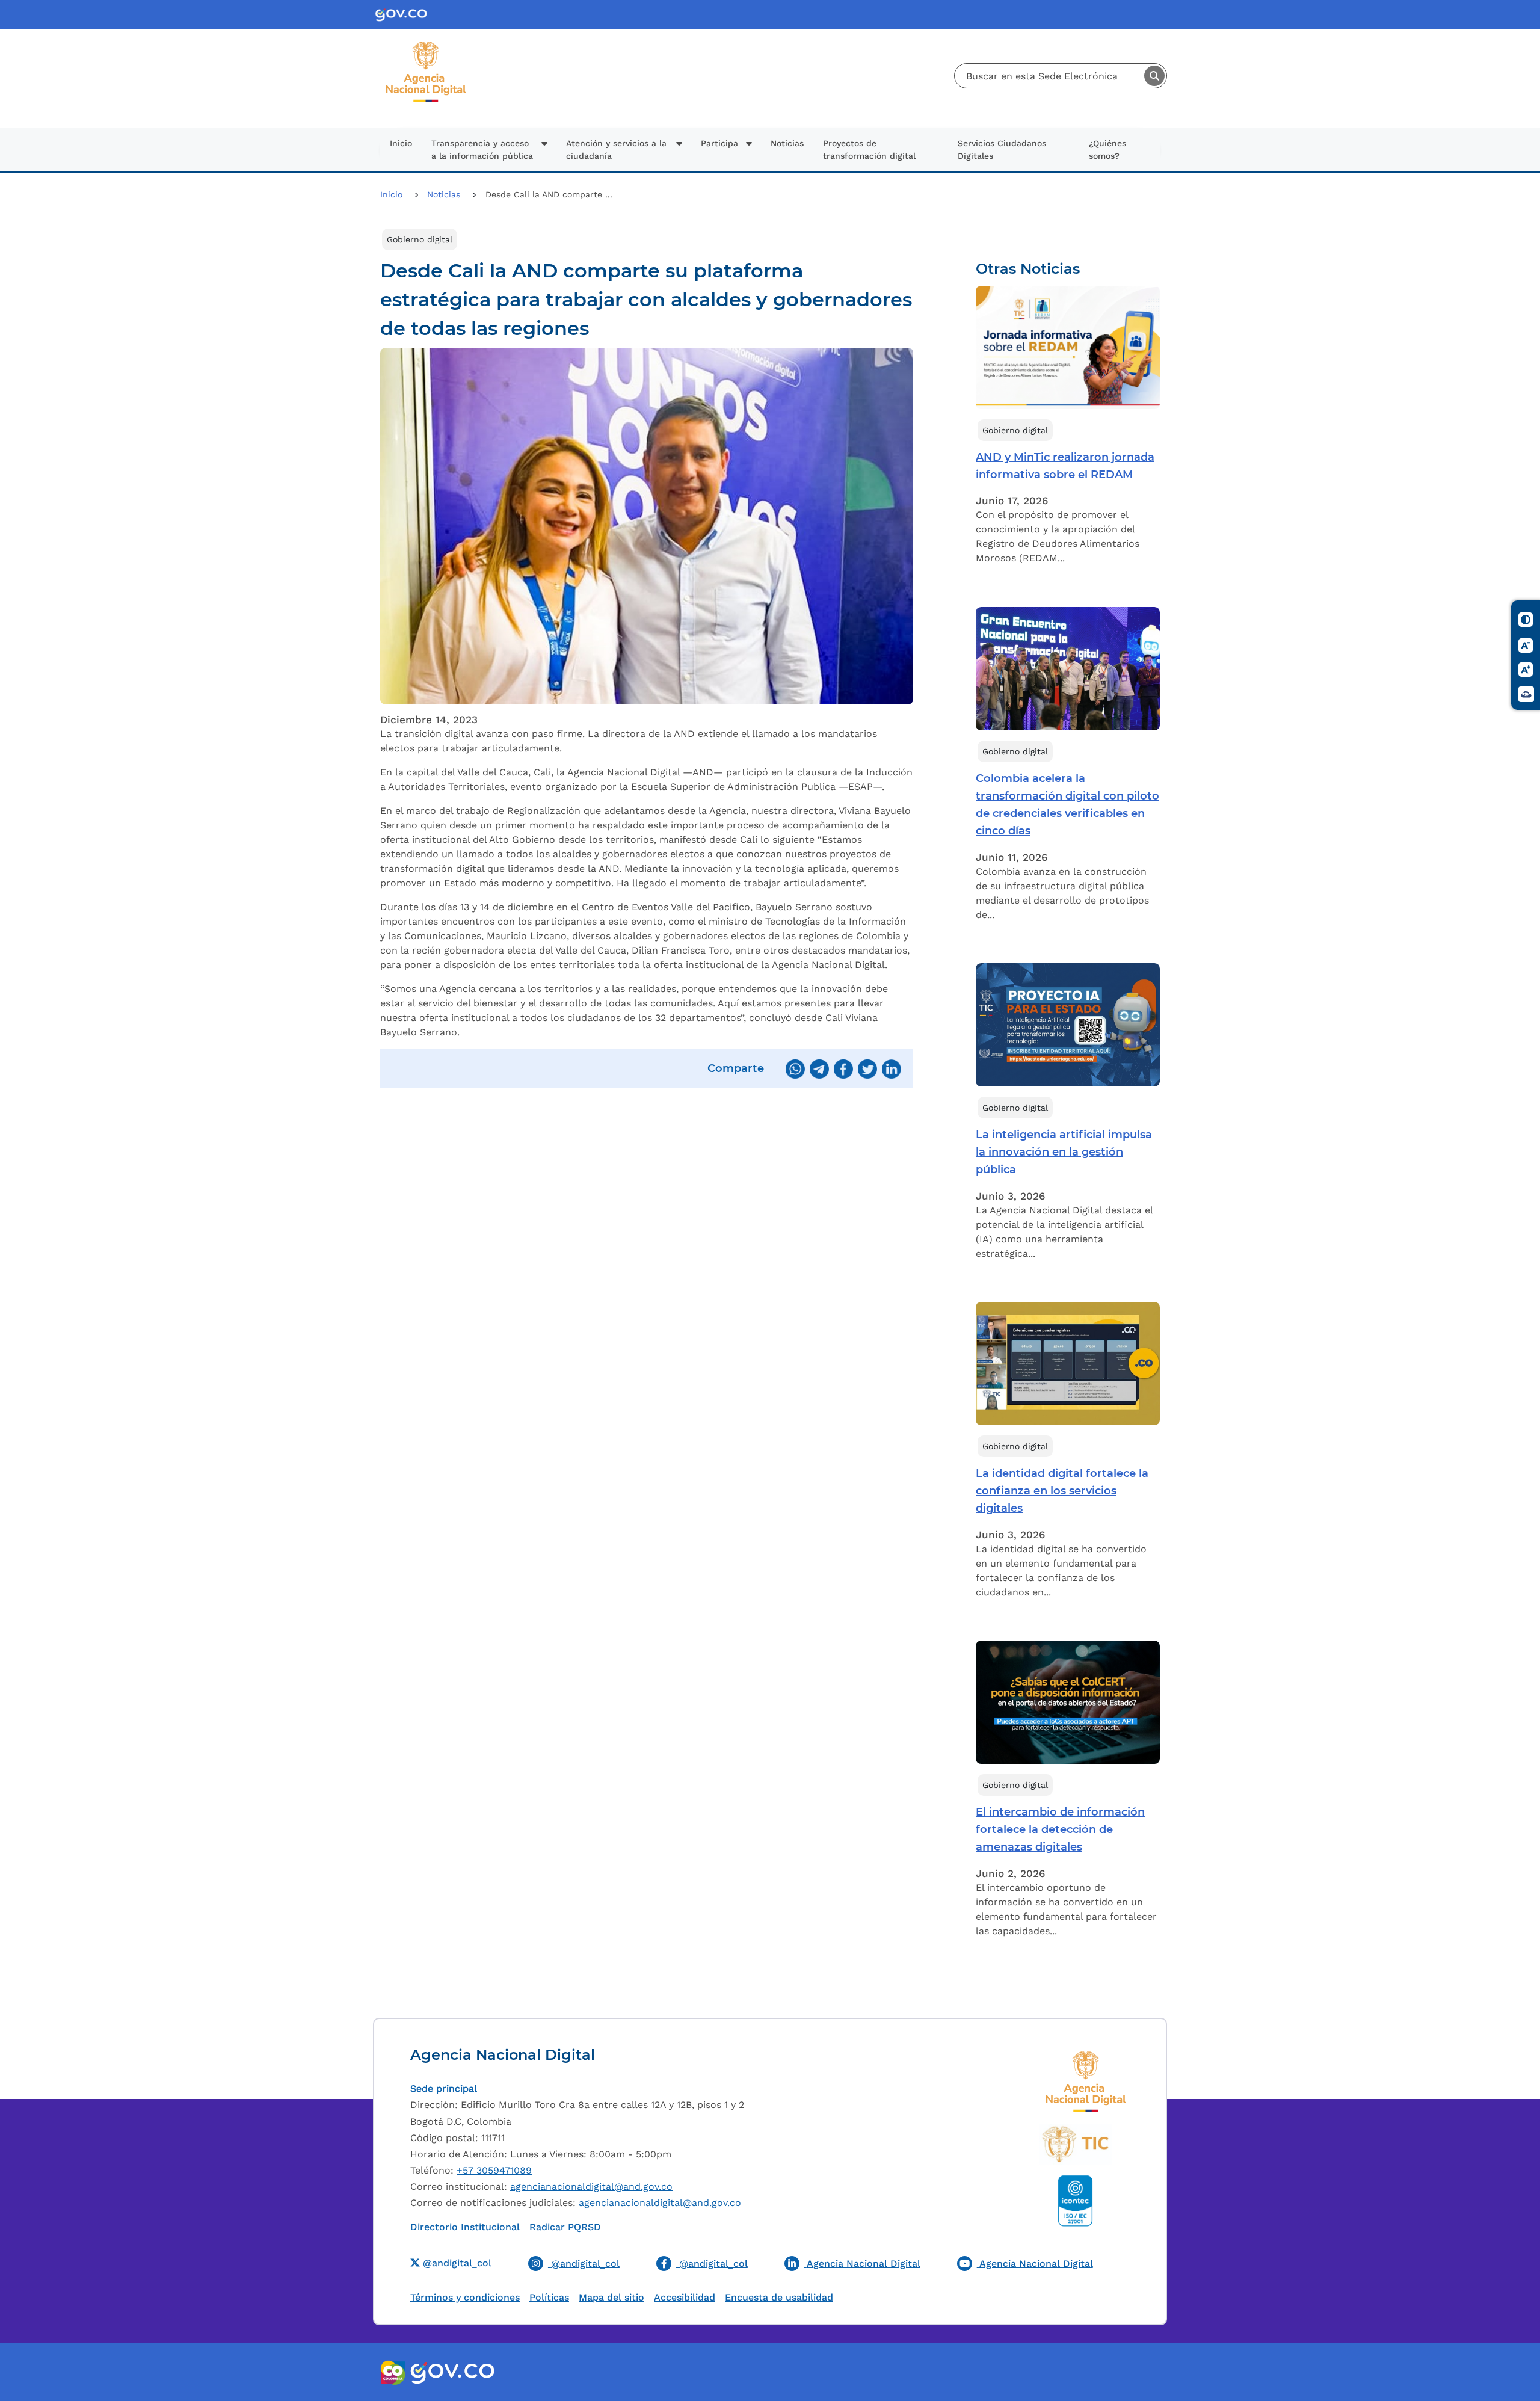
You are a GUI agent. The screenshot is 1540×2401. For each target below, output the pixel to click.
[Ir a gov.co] (452, 2372)
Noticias (787, 143)
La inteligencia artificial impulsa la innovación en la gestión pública (1064, 1152)
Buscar (1154, 76)
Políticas (549, 2297)
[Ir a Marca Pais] (393, 2372)
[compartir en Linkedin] (892, 1069)
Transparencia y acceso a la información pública (482, 149)
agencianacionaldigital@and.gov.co (591, 2187)
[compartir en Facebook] (843, 1069)
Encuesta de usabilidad (779, 2297)
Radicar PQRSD (565, 2227)
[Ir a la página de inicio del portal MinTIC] (1075, 2144)
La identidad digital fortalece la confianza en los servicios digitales (1062, 1491)
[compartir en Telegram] (819, 1069)
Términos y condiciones (465, 2297)
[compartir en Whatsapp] (795, 1069)
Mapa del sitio (611, 2297)
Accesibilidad (685, 2297)
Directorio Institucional (465, 2227)
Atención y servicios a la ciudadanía (616, 149)
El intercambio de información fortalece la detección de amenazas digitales (1060, 1829)
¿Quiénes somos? (1107, 149)
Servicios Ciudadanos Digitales (1002, 149)
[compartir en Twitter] (867, 1069)
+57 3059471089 (494, 2170)
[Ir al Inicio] (426, 46)
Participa (719, 143)
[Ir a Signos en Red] (1526, 694)
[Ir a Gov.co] (406, 15)
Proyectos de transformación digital (869, 149)
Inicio (401, 143)
